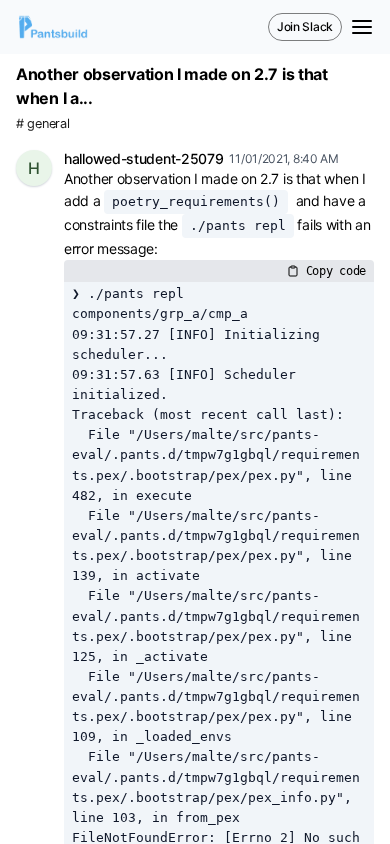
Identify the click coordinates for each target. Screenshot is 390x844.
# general (42, 123)
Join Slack (305, 26)
